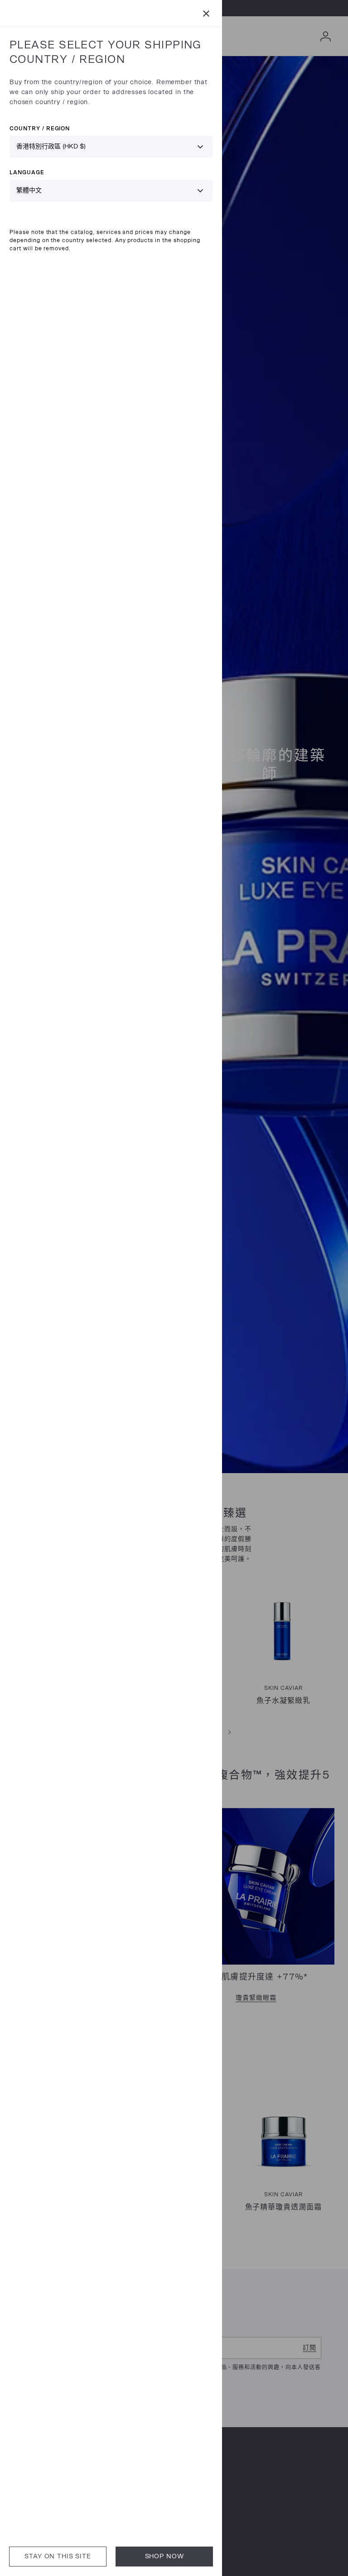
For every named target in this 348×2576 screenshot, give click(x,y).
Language (27, 172)
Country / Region (40, 128)
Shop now (164, 2556)
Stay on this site (58, 2556)
